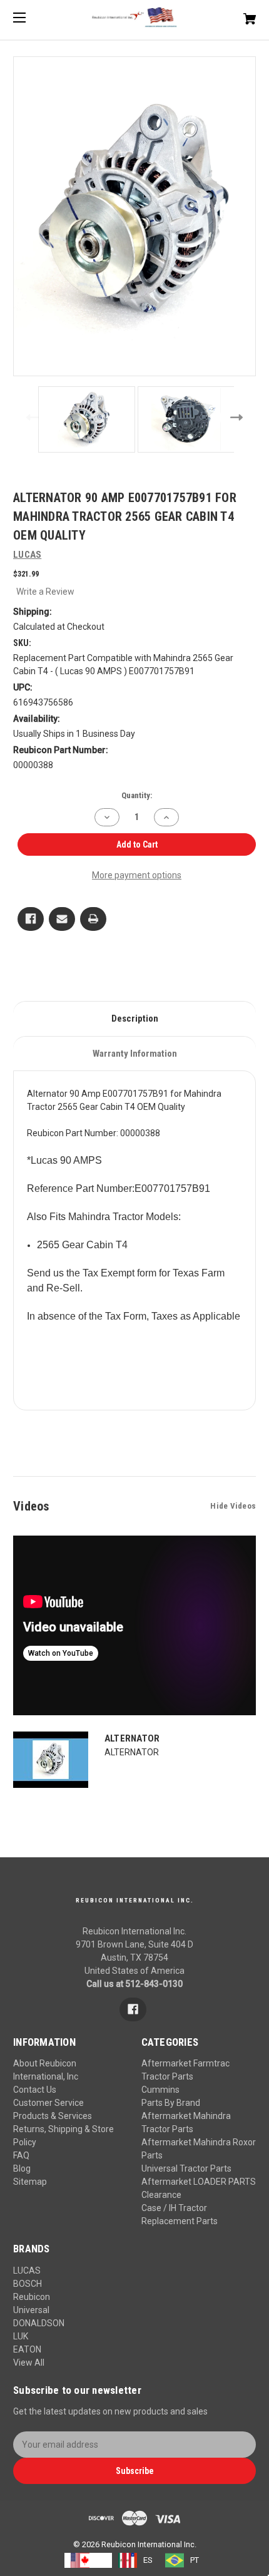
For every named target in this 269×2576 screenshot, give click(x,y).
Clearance (161, 2195)
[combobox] (88, 2560)
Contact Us (35, 2090)
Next (239, 417)
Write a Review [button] (45, 592)
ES (148, 2560)
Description (135, 1019)
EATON (27, 2349)
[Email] (62, 919)
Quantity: (137, 795)
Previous (30, 417)
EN (101, 2560)
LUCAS (27, 2271)
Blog (22, 2168)
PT (195, 2560)
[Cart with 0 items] (231, 14)
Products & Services (53, 2116)
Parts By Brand (171, 2103)
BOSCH (28, 2284)
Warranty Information (135, 1054)
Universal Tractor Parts (186, 2168)
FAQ (21, 2155)
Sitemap (30, 2182)
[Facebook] (31, 919)
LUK (21, 2336)
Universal (31, 2310)
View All (29, 2363)
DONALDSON (39, 2323)
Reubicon (32, 2297)
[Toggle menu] (30, 17)
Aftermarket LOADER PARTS (199, 2182)
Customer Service (48, 2103)
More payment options (137, 875)
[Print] (93, 919)
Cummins (160, 2090)
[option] (135, 2560)
